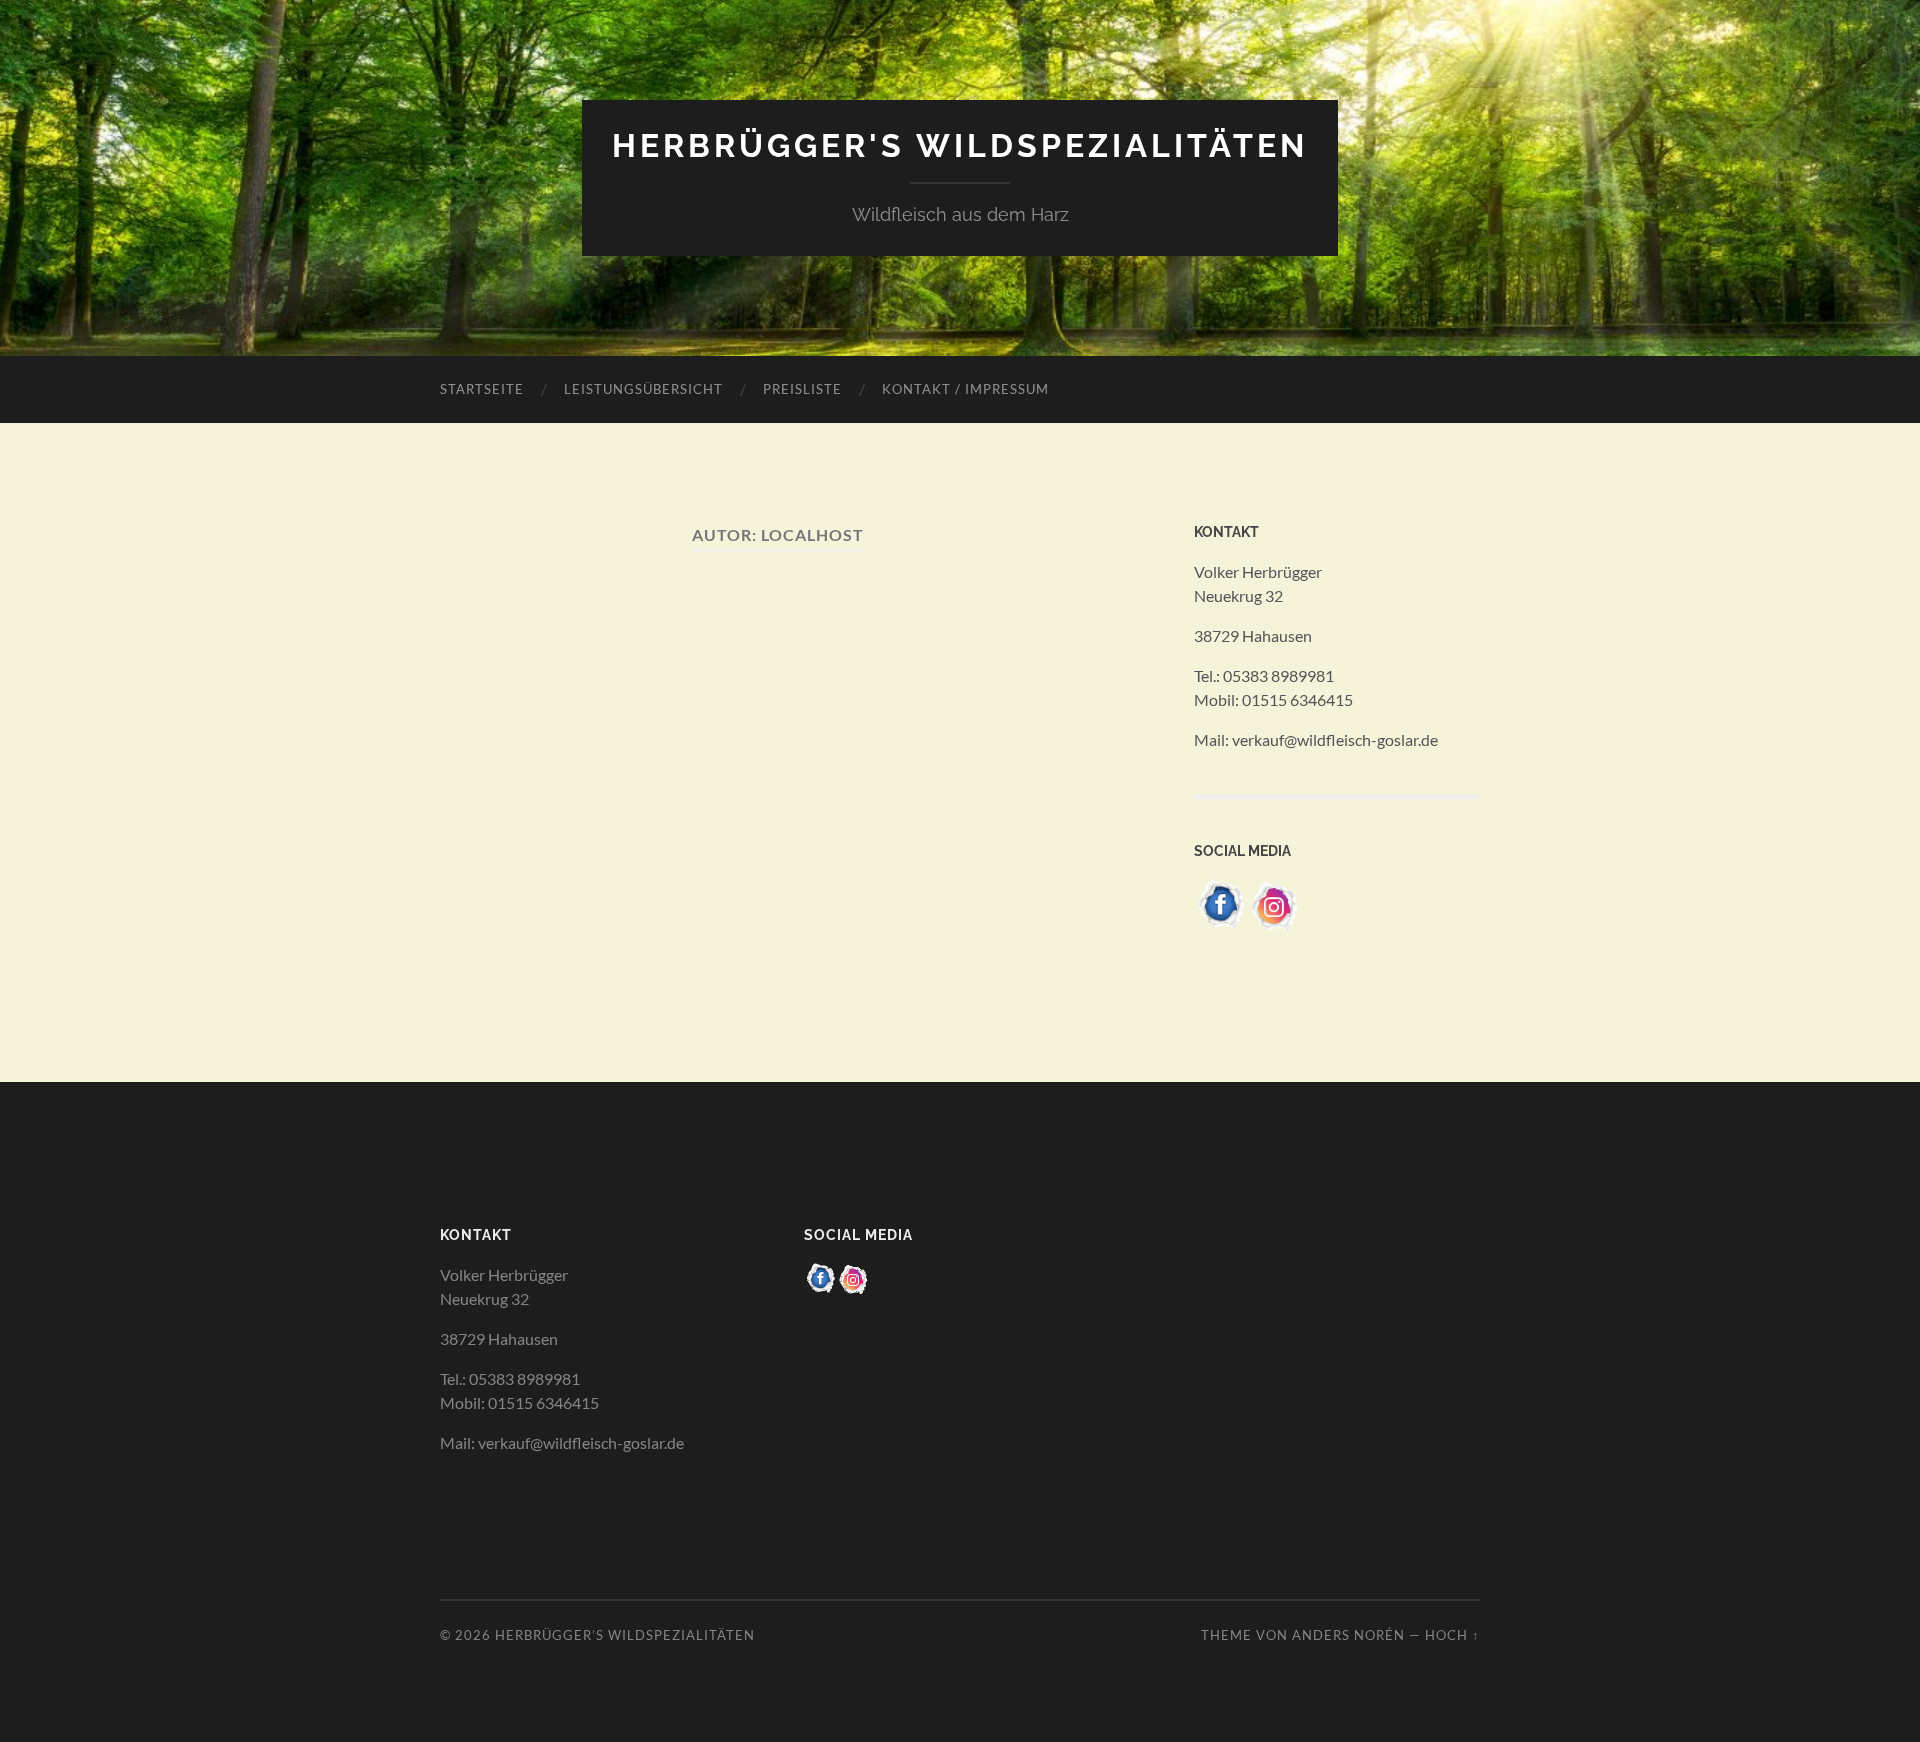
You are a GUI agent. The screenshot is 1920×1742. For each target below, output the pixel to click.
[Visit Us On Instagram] (1275, 925)
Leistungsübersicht (643, 389)
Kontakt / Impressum (965, 389)
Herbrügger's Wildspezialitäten (960, 145)
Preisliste (802, 389)
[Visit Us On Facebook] (1221, 925)
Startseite (482, 389)
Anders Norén (1348, 1635)
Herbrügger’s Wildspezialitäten (625, 1635)
